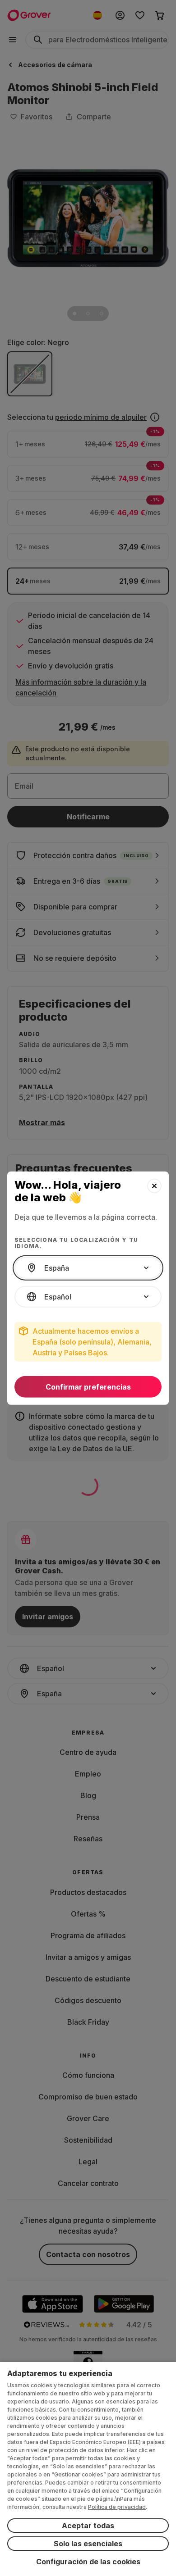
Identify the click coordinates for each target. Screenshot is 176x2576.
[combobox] (88, 1268)
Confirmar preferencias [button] (88, 1387)
